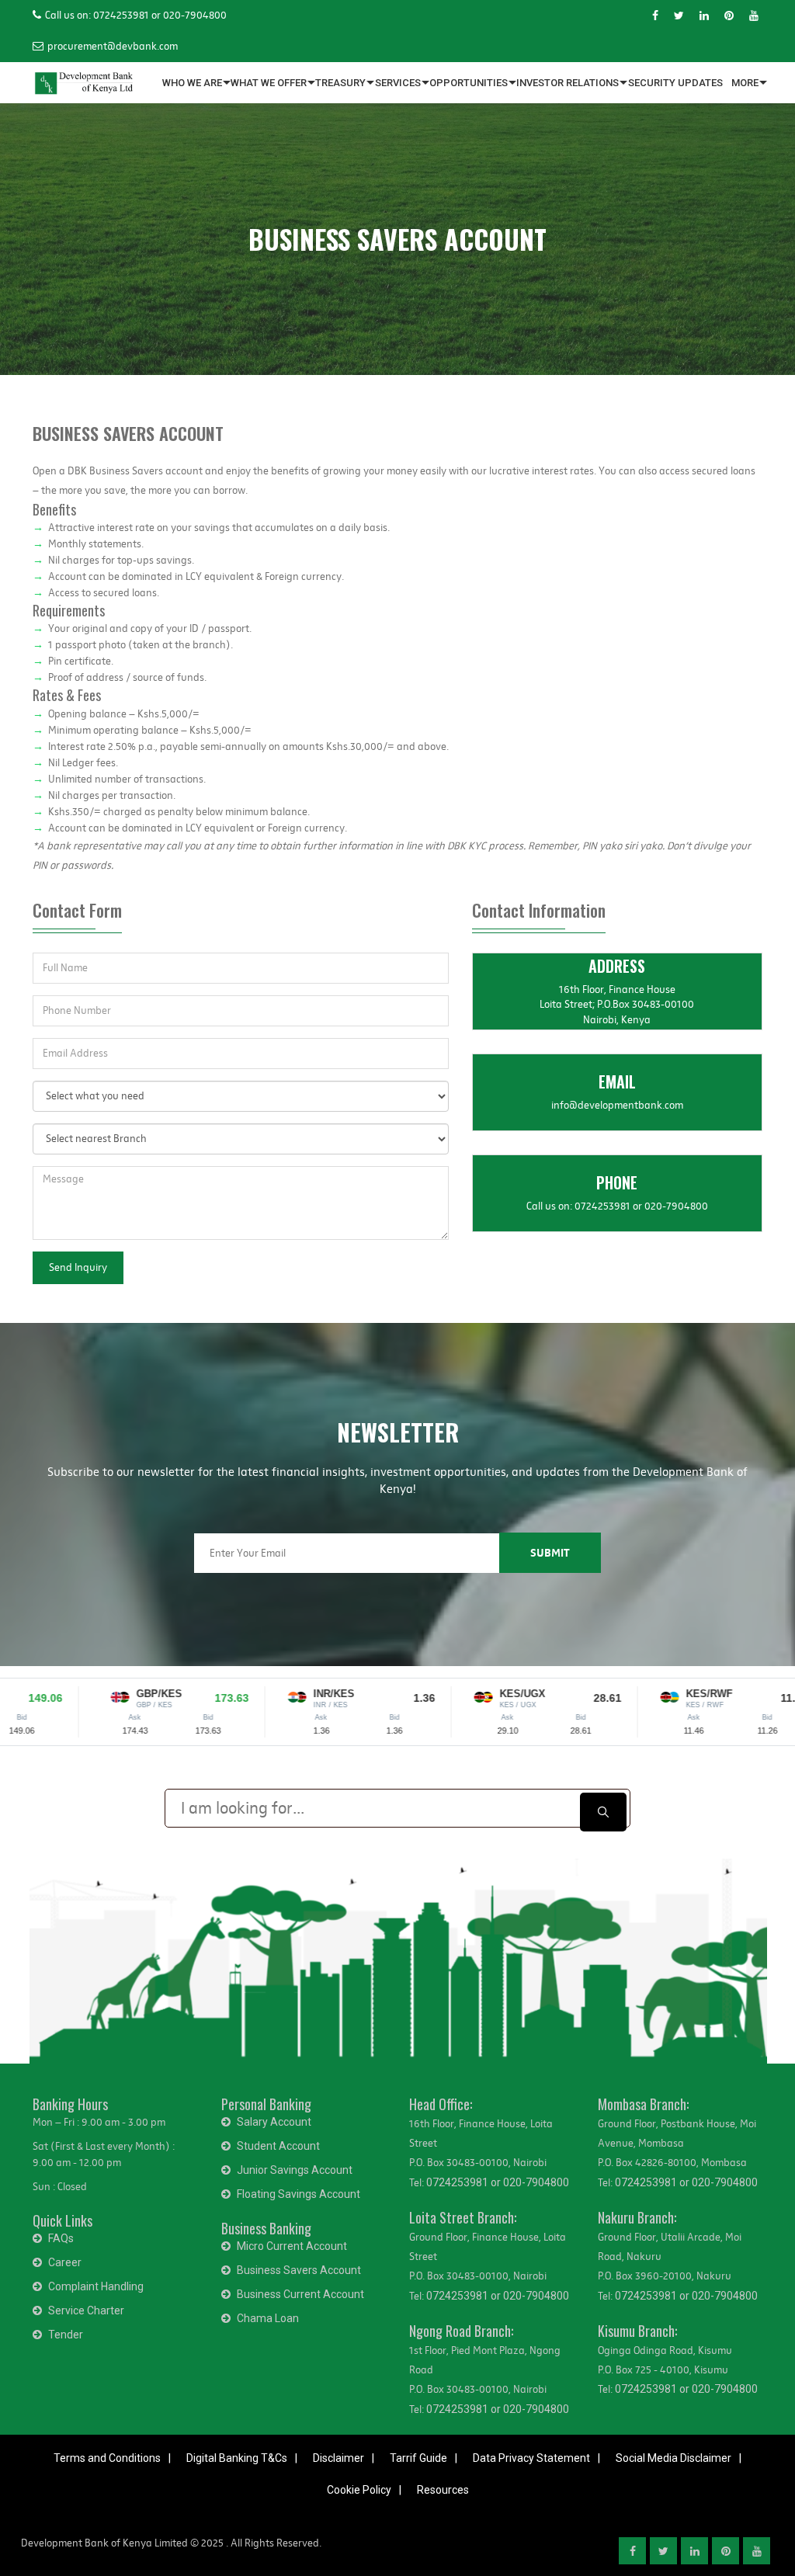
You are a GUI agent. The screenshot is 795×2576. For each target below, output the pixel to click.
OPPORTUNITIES (469, 83)
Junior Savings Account (295, 2170)
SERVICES (398, 83)
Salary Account (274, 2122)
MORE (745, 83)
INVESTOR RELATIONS (568, 83)
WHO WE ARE (192, 83)
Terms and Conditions (107, 2458)
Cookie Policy (359, 2490)
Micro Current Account (292, 2246)
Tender (66, 2335)
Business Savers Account (299, 2270)
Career (65, 2262)
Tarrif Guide (418, 2458)
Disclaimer (338, 2458)
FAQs (61, 2238)
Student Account (278, 2146)
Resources (443, 2490)
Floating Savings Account (299, 2194)
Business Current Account (300, 2294)
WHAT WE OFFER (269, 83)
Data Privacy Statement (531, 2458)
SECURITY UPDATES (675, 83)
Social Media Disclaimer (673, 2458)
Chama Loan (268, 2318)
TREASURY (340, 83)
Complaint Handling (96, 2286)
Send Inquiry (78, 1267)
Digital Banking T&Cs (237, 2458)
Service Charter (86, 2310)
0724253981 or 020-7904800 (498, 2182)
